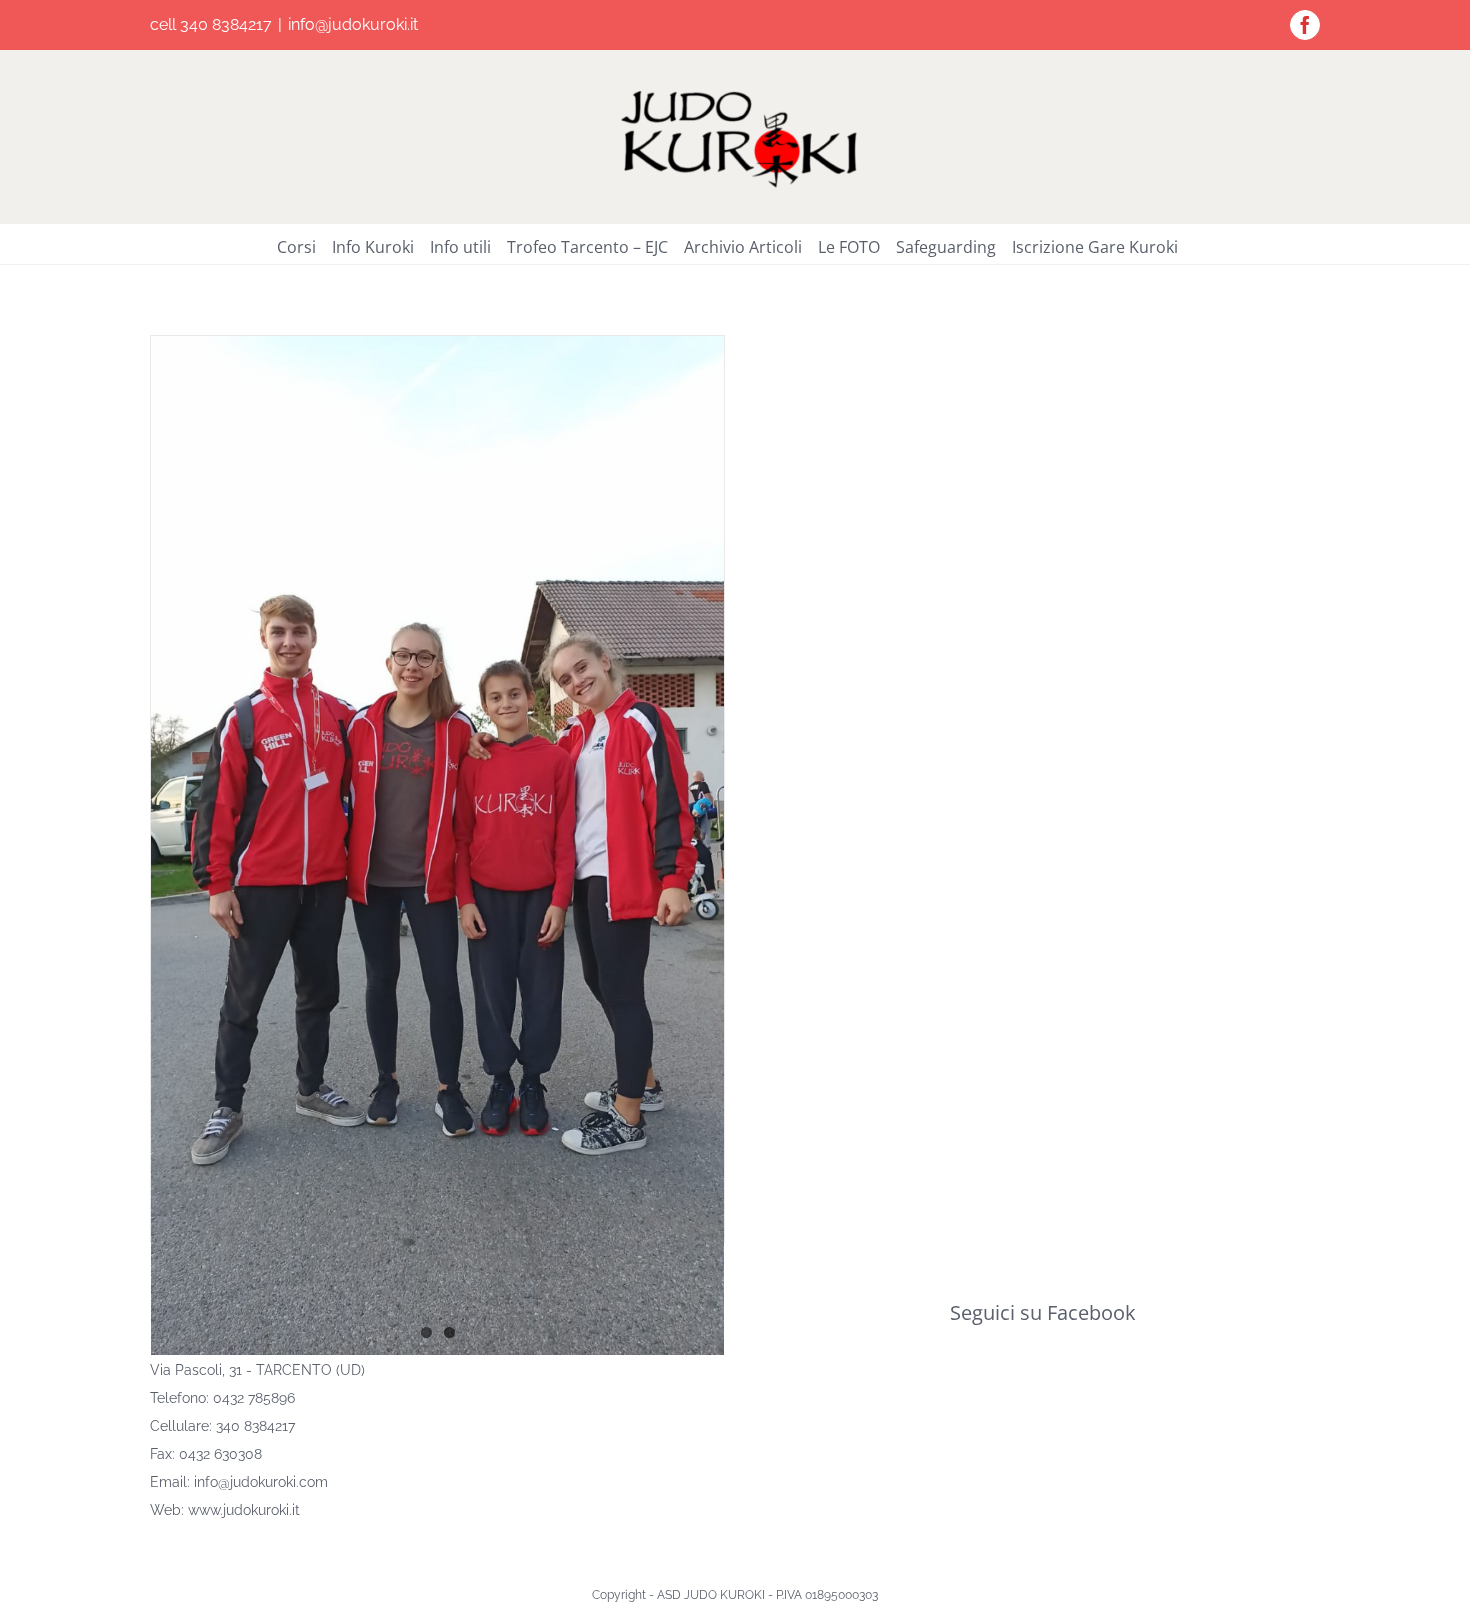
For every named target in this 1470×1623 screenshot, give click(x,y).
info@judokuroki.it (353, 24)
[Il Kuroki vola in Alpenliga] (437, 845)
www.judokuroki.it (244, 1510)
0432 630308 (220, 1454)
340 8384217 (255, 1426)
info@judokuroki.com (261, 1482)
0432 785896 (254, 1398)
